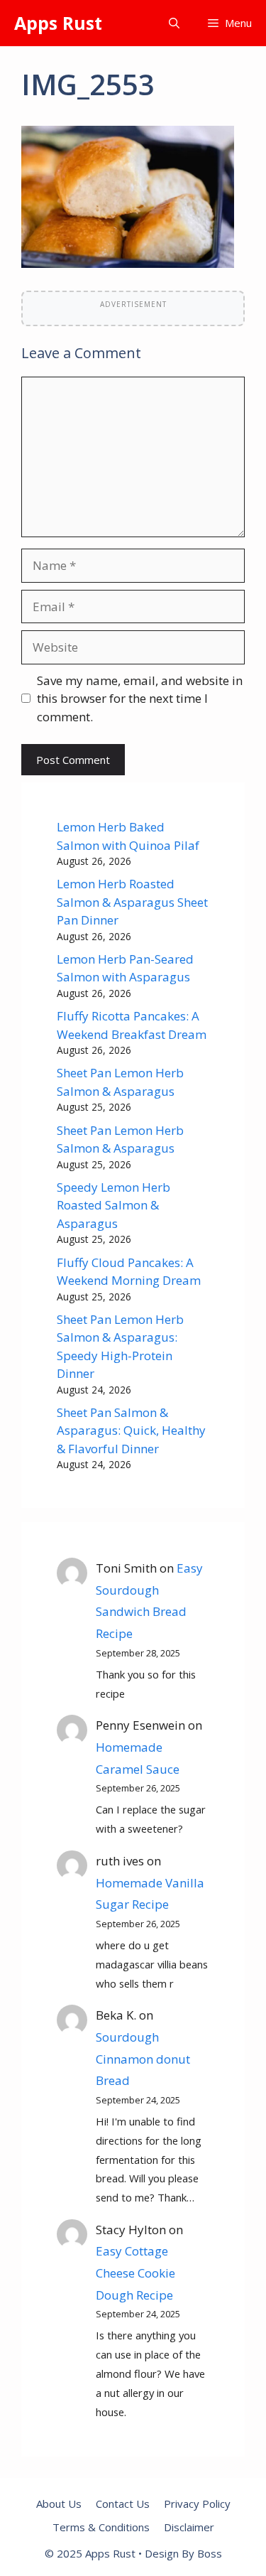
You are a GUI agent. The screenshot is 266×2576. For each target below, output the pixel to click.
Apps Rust (58, 23)
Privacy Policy (197, 2504)
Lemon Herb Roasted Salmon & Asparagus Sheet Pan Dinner (132, 902)
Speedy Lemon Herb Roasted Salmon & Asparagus (113, 1205)
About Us (59, 2504)
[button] (174, 23)
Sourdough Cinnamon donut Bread (143, 2059)
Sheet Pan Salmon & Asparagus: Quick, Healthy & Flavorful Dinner (131, 1430)
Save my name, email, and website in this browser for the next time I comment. (140, 699)
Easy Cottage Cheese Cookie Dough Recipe (135, 2273)
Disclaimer (189, 2527)
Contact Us (123, 2504)
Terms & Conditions (101, 2527)
